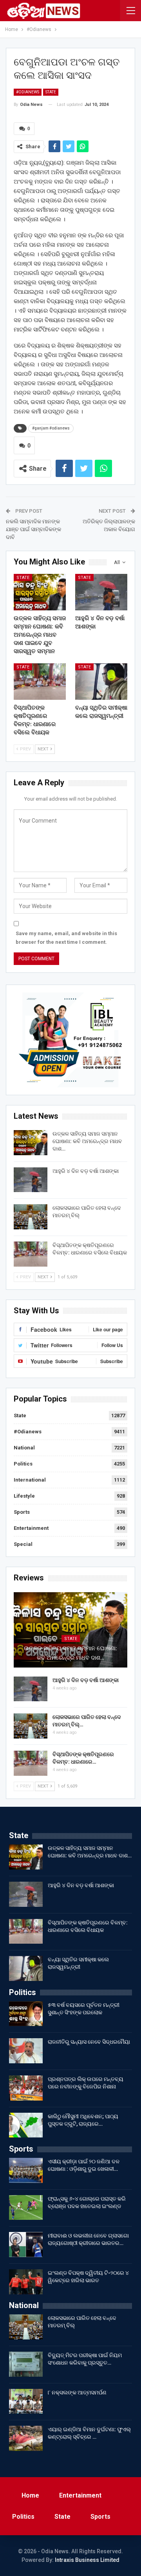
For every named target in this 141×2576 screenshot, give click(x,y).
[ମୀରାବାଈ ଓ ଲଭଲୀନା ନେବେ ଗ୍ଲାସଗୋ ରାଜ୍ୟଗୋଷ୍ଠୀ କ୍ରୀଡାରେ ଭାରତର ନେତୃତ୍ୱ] (26, 2245)
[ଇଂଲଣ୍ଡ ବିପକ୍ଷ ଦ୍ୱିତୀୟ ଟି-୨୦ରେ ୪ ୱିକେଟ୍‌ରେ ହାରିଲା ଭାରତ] (26, 2282)
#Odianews (28, 92)
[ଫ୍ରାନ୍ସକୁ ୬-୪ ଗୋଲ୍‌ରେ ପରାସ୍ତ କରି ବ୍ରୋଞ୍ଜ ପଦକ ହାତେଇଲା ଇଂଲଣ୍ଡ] (26, 2208)
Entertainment (31, 1528)
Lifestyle (24, 1496)
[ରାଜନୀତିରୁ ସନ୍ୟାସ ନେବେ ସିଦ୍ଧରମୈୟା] (26, 2051)
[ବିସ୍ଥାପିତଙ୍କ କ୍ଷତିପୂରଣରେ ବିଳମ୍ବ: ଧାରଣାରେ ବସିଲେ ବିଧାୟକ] (40, 682)
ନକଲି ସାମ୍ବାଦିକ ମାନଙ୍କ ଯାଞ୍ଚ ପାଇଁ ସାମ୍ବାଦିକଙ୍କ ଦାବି (33, 529)
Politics (23, 1464)
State (51, 92)
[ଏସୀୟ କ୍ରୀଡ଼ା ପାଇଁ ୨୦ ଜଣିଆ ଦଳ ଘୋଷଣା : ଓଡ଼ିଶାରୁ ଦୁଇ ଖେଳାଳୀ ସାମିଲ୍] (26, 2170)
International (30, 1480)
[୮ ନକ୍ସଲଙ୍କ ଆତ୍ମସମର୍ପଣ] (26, 2401)
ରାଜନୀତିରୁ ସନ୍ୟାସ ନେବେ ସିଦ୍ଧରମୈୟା (89, 2042)
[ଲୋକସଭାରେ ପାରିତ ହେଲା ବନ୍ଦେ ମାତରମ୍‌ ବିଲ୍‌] (31, 1217)
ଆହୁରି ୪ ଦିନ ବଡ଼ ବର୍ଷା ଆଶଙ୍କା (86, 1171)
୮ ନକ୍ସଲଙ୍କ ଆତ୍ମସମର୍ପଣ (77, 2392)
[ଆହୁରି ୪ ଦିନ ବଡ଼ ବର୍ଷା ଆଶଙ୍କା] (101, 592)
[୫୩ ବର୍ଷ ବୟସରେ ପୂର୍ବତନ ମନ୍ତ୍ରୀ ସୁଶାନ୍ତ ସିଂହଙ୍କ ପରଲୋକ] (26, 2014)
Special (23, 1544)
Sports (22, 1512)
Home (30, 2495)
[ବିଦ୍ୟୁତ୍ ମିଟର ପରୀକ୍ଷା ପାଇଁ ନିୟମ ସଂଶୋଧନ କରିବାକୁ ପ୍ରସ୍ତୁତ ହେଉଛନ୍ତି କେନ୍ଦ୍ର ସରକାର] (26, 2364)
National (24, 1448)
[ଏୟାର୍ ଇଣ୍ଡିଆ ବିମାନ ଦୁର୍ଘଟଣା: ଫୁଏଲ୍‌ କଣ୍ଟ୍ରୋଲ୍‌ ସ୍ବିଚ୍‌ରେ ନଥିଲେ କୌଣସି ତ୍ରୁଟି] (26, 2438)
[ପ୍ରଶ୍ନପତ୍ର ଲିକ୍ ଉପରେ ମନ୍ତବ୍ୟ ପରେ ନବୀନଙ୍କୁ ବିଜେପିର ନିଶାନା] (26, 2088)
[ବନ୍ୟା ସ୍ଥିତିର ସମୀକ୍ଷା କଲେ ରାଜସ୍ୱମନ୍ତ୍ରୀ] (101, 682)
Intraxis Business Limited (87, 2560)
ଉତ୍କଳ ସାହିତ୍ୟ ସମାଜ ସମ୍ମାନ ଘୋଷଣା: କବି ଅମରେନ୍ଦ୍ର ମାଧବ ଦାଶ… (87, 1141)
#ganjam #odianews (51, 428)
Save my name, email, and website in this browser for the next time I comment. (66, 938)
